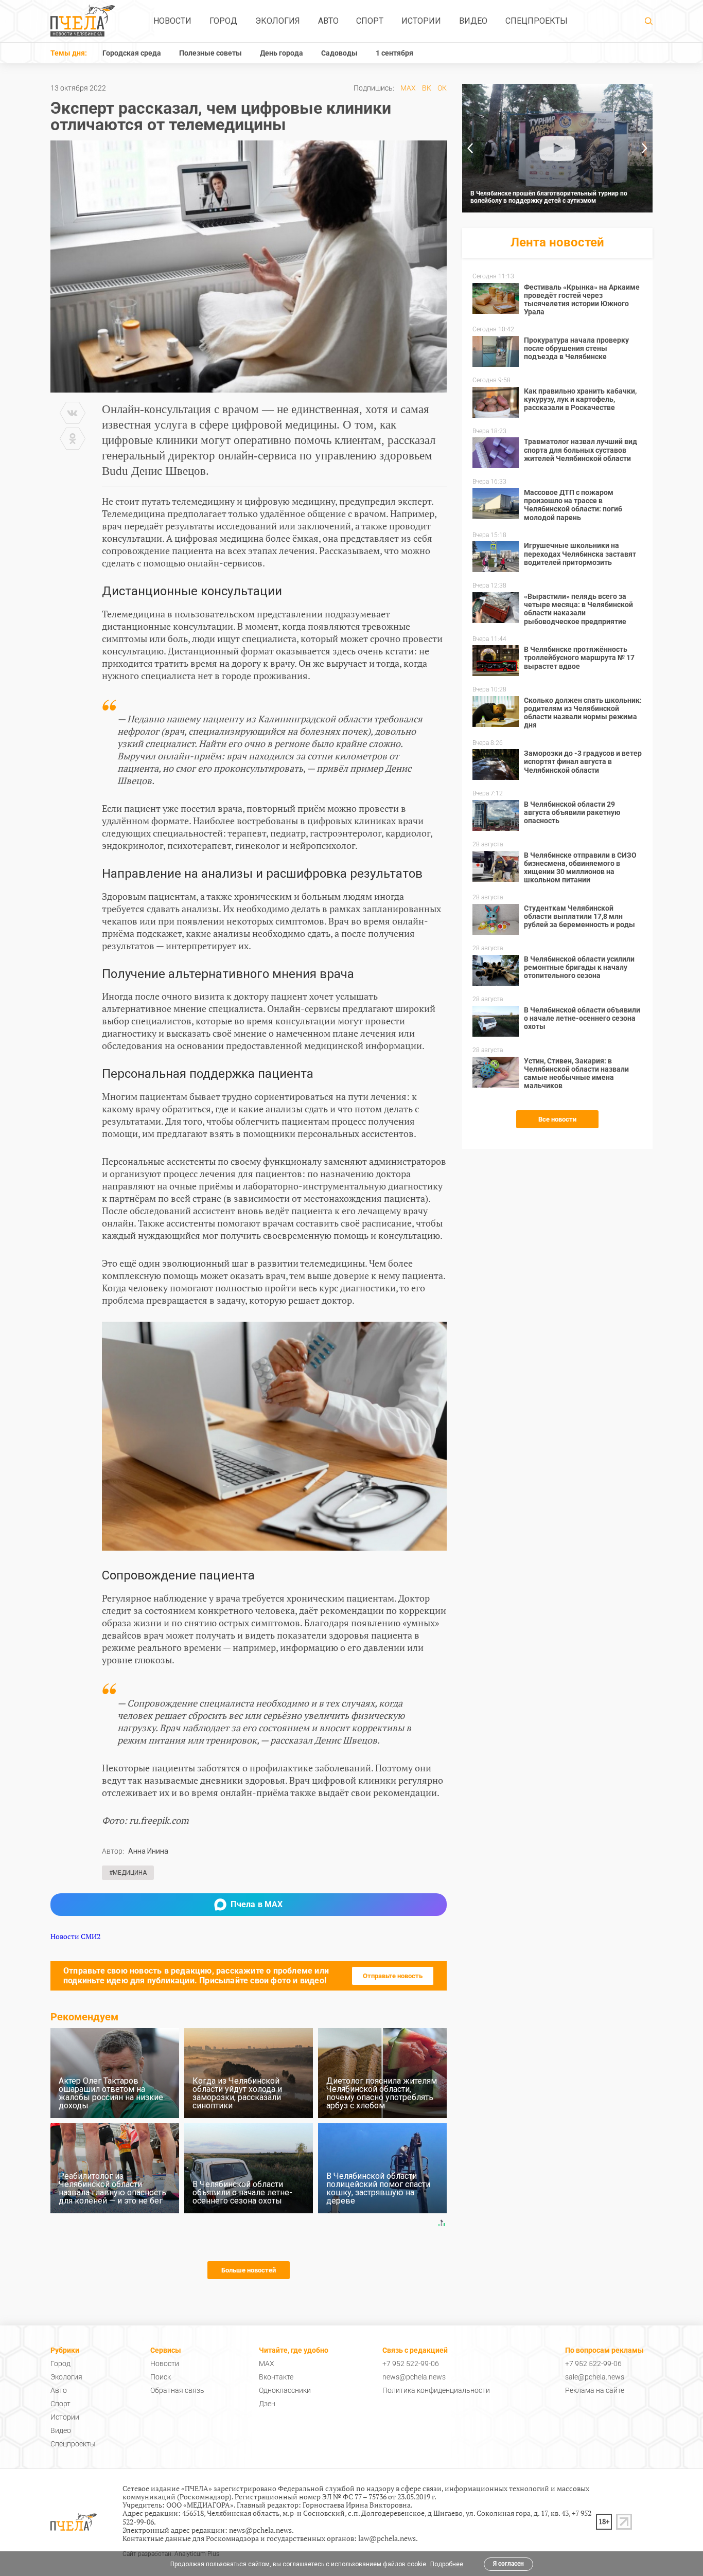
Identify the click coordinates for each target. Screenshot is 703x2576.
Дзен (267, 2404)
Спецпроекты (537, 21)
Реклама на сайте (595, 2390)
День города (282, 53)
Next (645, 148)
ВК (427, 88)
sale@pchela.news (595, 2377)
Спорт (370, 21)
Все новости (557, 1119)
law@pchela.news (387, 2538)
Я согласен (508, 2564)
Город (223, 21)
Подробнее (447, 2564)
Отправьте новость (393, 1976)
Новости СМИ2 (75, 1936)
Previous (470, 148)
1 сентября (394, 53)
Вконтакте (276, 2377)
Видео (473, 21)
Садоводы (339, 53)
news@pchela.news (414, 2377)
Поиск (161, 2377)
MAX (408, 88)
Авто (328, 21)
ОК (442, 88)
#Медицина (128, 1873)
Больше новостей (249, 2270)
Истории (421, 21)
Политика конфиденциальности (436, 2390)
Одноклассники (285, 2390)
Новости (172, 21)
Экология (278, 21)
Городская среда (132, 53)
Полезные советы (210, 53)
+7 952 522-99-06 (411, 2364)
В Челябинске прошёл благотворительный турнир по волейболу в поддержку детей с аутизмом (549, 197)
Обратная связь (177, 2390)
